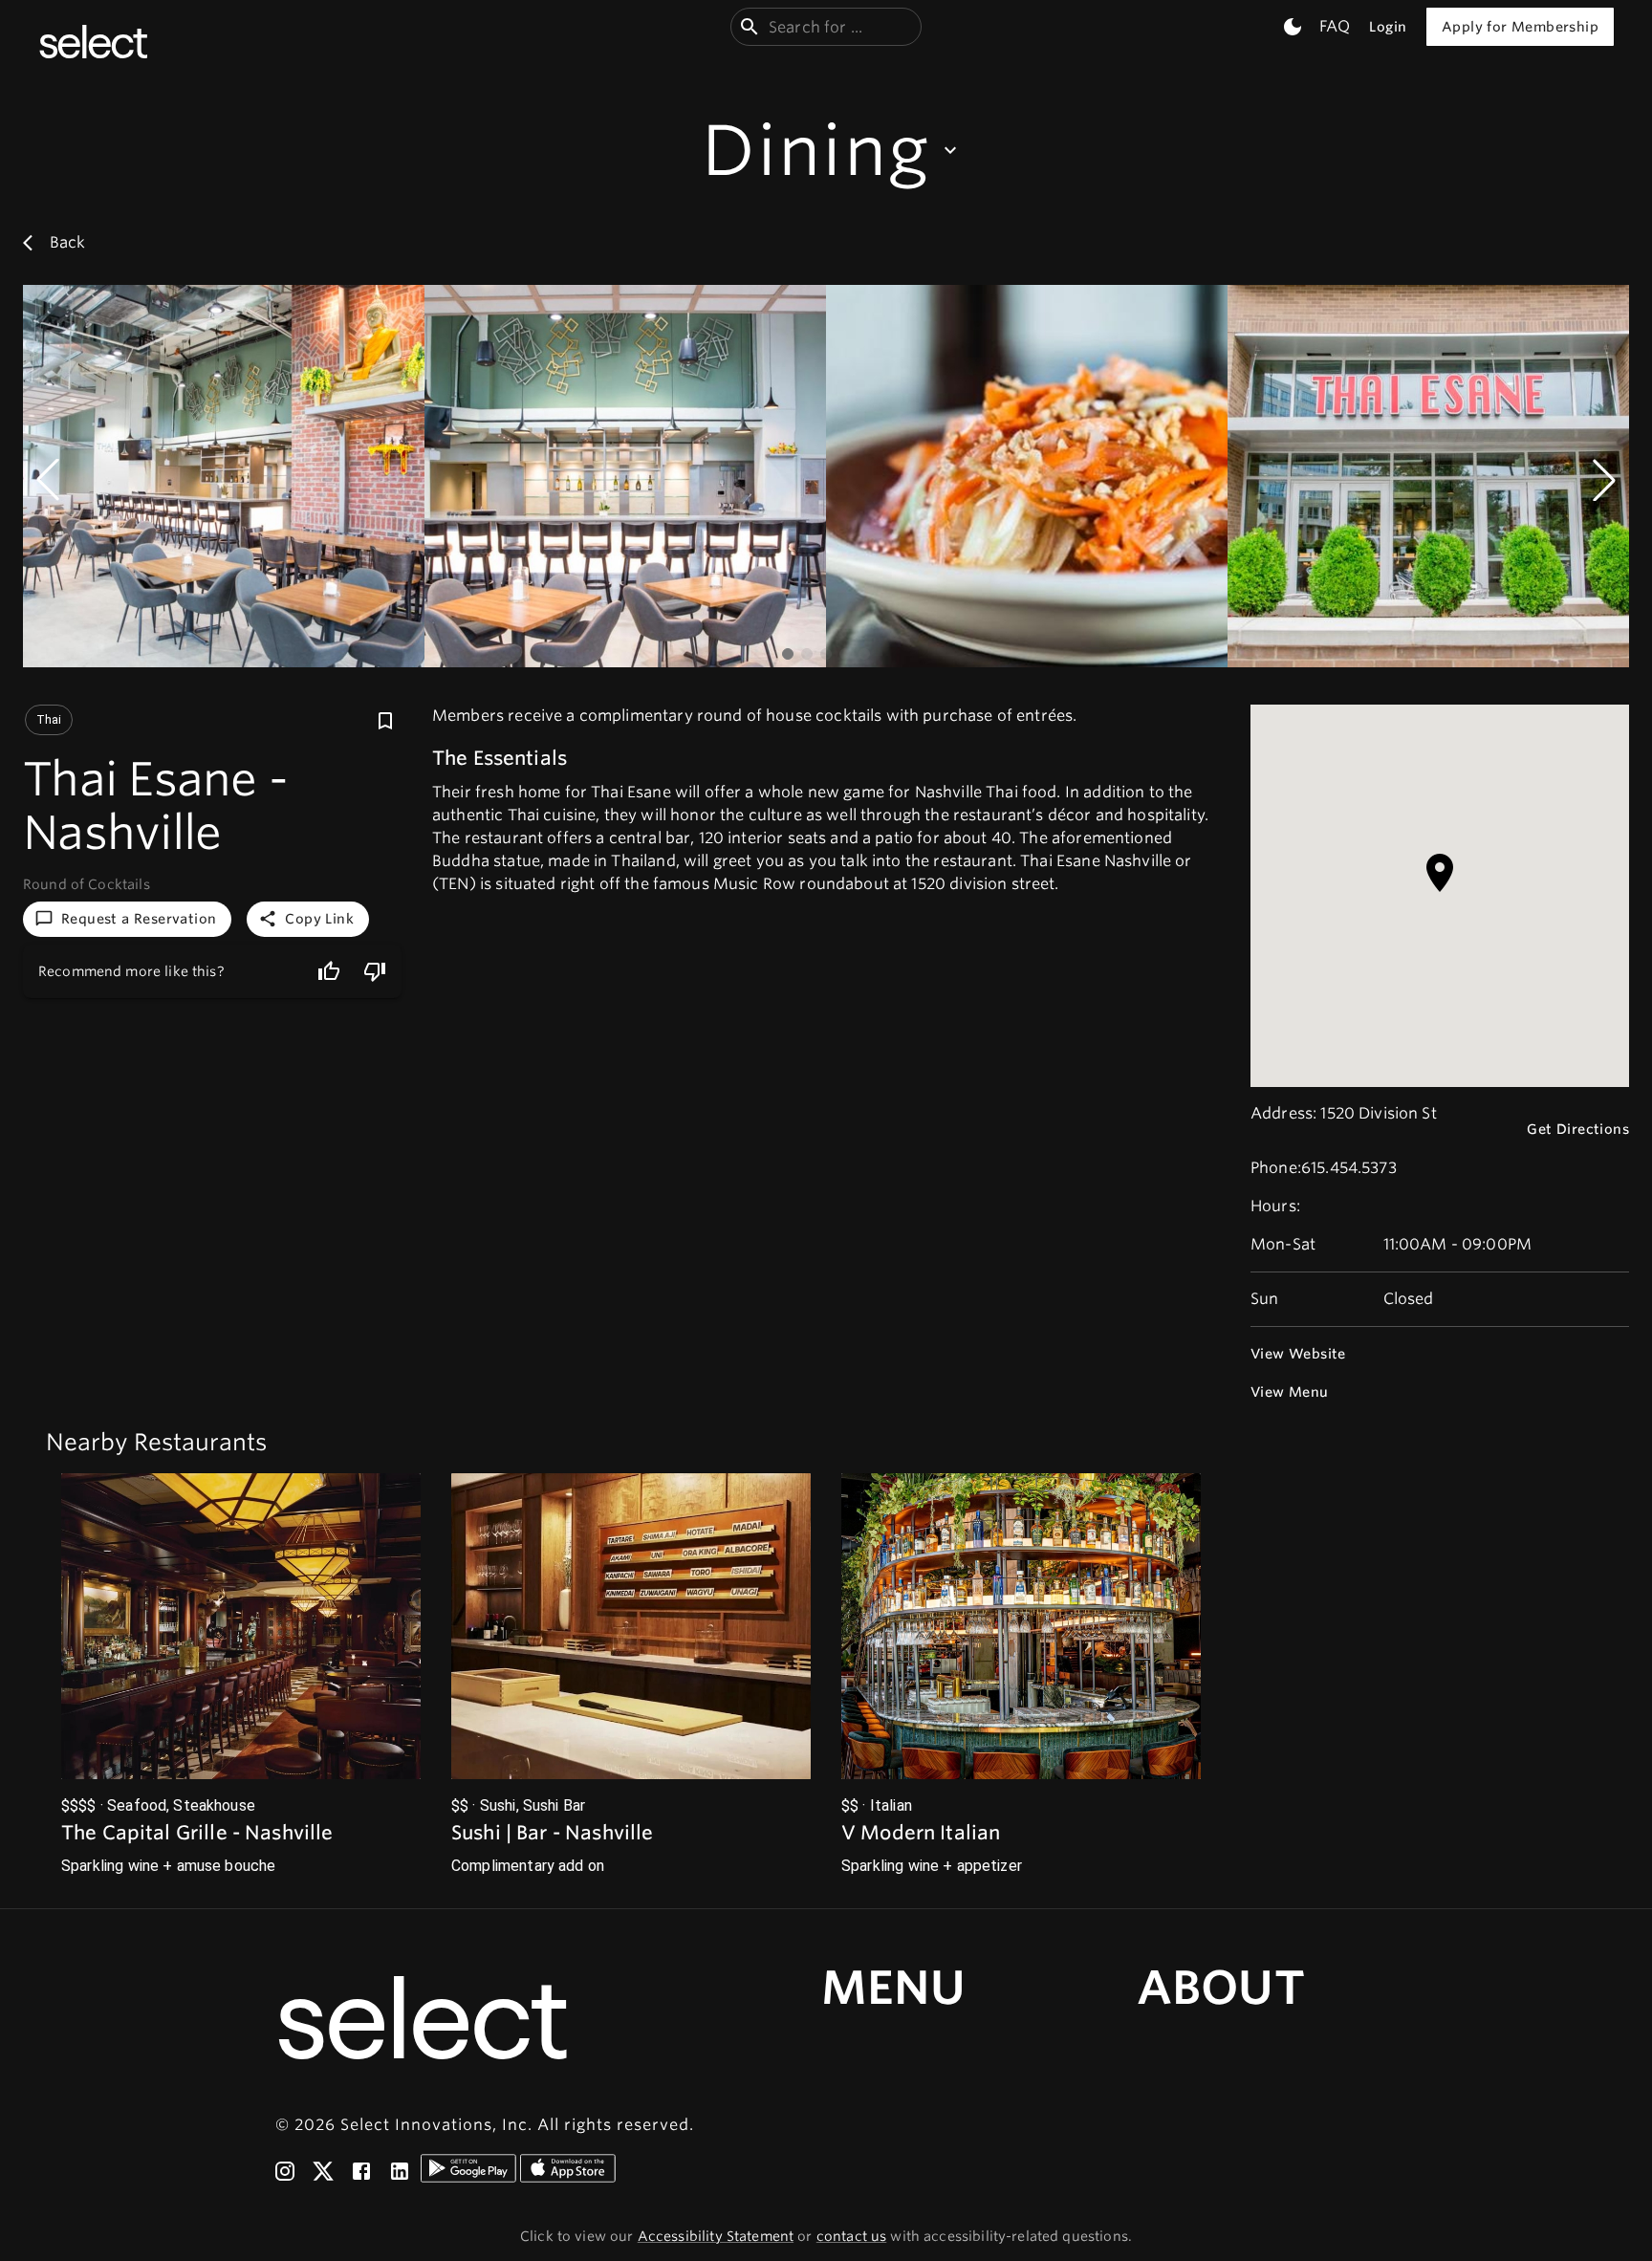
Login (1388, 27)
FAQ (1335, 26)
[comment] (375, 971)
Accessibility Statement (716, 2236)
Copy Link (319, 919)
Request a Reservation (139, 919)
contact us (852, 2236)
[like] (329, 971)
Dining (816, 150)
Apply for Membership (1520, 27)
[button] (241, 1675)
